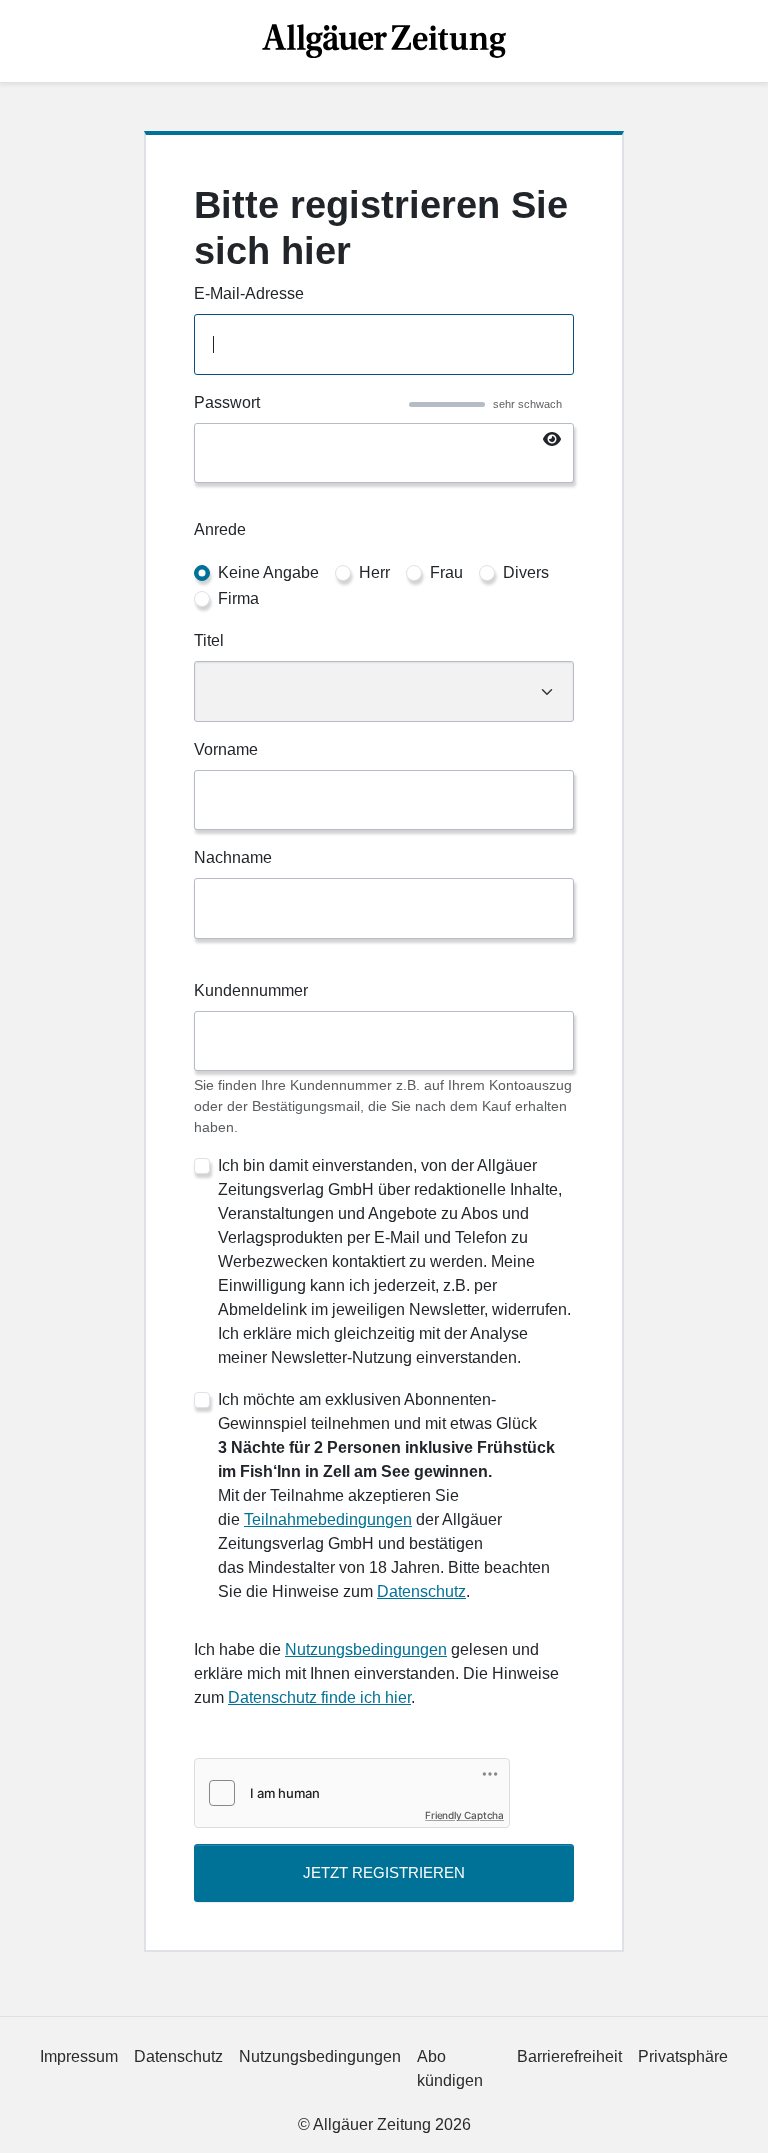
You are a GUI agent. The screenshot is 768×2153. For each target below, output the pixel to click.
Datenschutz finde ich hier (319, 1697)
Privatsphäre (683, 2056)
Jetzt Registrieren (384, 1872)
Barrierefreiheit (569, 2056)
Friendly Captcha (464, 1815)
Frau (446, 572)
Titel (209, 640)
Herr (374, 572)
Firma (238, 598)
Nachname (233, 857)
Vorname (226, 749)
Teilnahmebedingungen (328, 1519)
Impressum (79, 2056)
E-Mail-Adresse (249, 293)
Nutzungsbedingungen (366, 1649)
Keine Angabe (268, 572)
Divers (526, 572)
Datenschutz (421, 1591)
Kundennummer (251, 990)
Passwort (227, 402)
